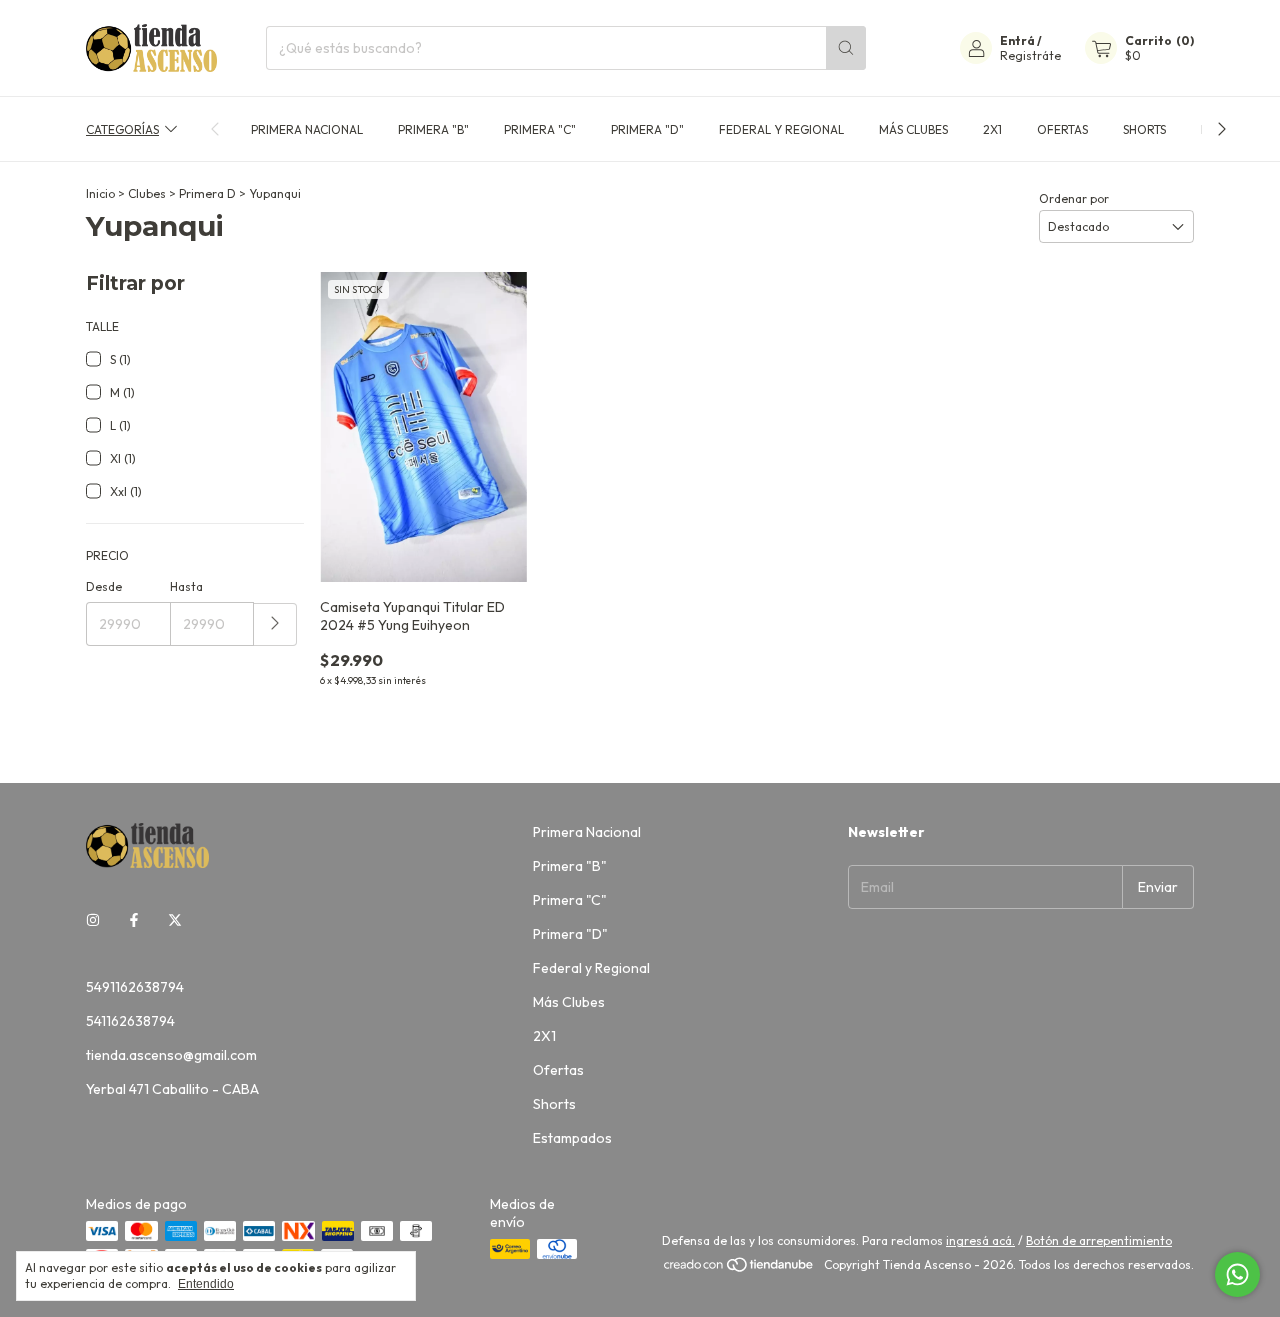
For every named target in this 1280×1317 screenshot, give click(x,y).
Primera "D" (647, 129)
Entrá (1017, 40)
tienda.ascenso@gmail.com (171, 1055)
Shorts (1144, 129)
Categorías (122, 129)
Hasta (186, 586)
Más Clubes (913, 129)
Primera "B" (433, 129)
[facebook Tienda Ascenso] (134, 921)
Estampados (572, 1138)
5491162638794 (135, 987)
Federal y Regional (781, 129)
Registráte (1030, 55)
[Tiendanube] (739, 1269)
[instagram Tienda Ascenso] (93, 921)
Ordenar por (1074, 198)
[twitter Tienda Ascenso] (175, 921)
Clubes (147, 193)
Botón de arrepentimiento (1099, 1240)
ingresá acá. (980, 1240)
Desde (104, 586)
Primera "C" (540, 129)
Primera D (207, 193)
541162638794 (130, 1021)
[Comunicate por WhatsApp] (1237, 1274)
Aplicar (275, 624)
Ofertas (1062, 129)
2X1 (992, 129)
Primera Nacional (307, 129)
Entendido (206, 1284)
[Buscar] (846, 48)
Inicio (100, 193)
